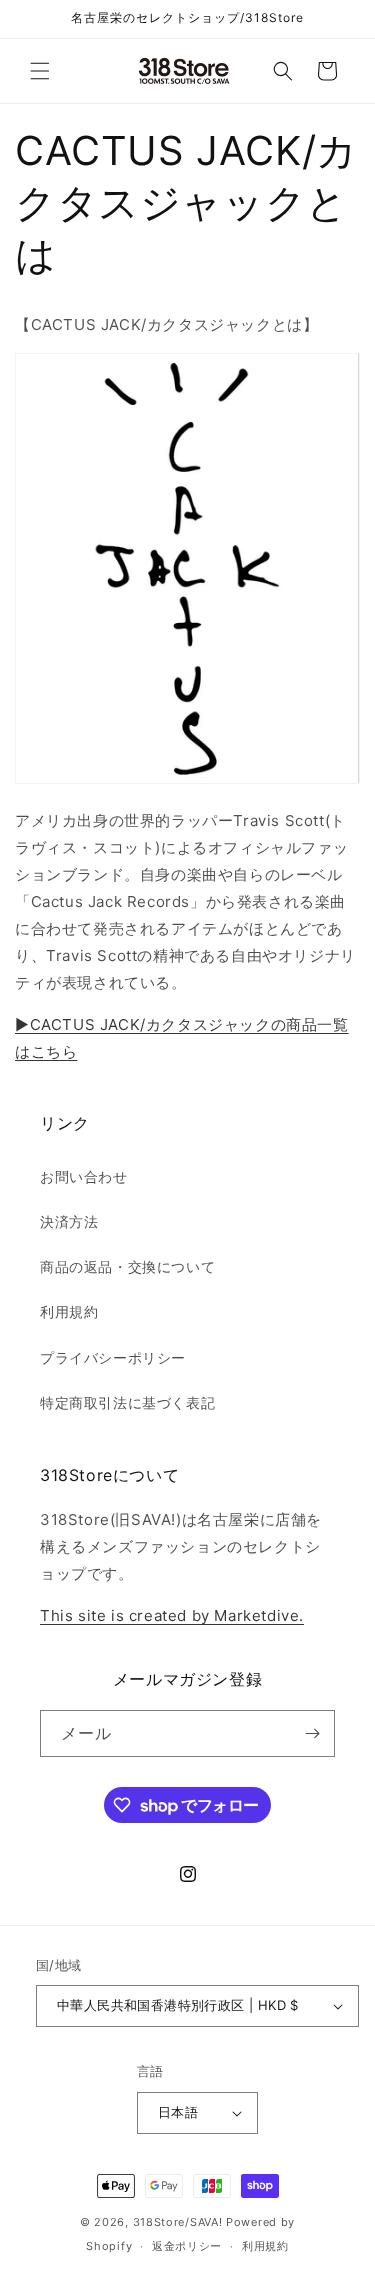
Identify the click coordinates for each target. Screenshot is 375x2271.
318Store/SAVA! (178, 2222)
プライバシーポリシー (113, 1357)
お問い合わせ (84, 1176)
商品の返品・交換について (127, 1266)
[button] (40, 71)
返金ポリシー (187, 2246)
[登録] (312, 1733)
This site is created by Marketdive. (172, 1615)
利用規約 (69, 1311)
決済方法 (69, 1221)
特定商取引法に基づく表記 (127, 1402)
